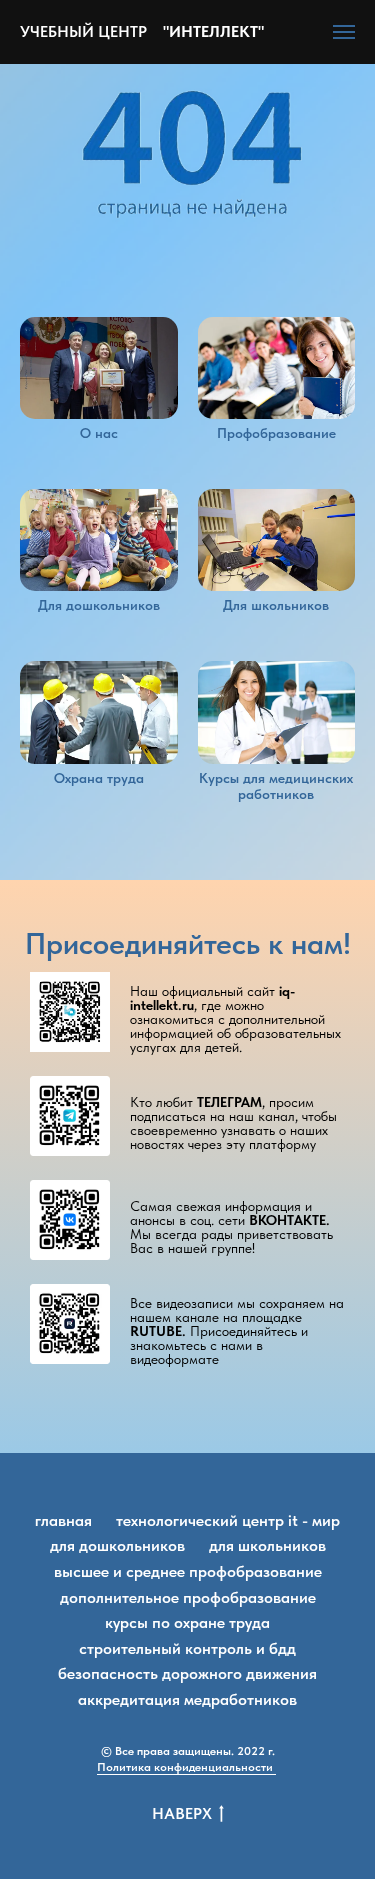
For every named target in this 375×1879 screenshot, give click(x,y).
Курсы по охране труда (187, 1622)
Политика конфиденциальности (186, 1767)
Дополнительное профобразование (188, 1597)
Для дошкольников (117, 1545)
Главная (63, 1520)
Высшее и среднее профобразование (188, 1571)
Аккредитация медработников (187, 1699)
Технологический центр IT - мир (228, 1520)
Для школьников (267, 1545)
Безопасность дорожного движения (187, 1673)
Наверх (182, 1813)
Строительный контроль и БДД (187, 1648)
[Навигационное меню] (344, 32)
